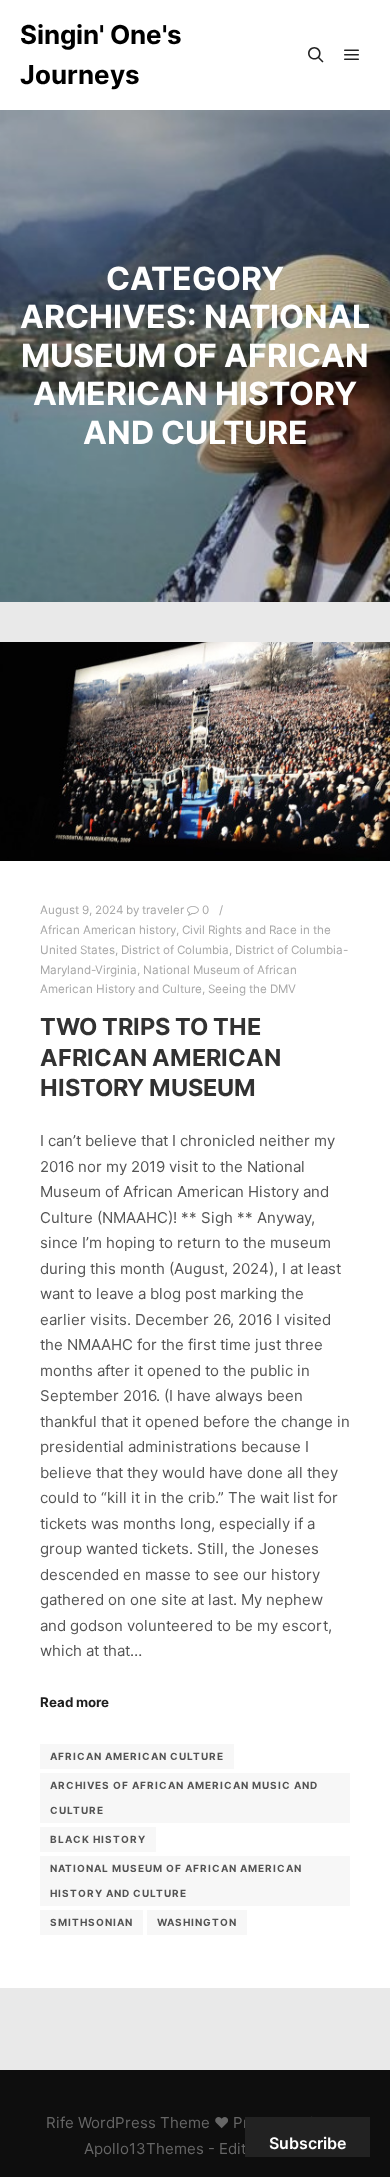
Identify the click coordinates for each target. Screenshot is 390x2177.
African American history (108, 930)
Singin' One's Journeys (101, 54)
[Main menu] (352, 55)
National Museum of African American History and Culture (176, 1880)
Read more (74, 1702)
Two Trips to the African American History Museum (160, 1057)
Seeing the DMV (252, 989)
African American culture (137, 1756)
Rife (60, 2122)
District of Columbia (175, 950)
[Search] (316, 55)
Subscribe (307, 2143)
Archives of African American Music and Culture (184, 1797)
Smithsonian (91, 1922)
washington (197, 1922)
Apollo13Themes (144, 2148)
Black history (98, 1839)
